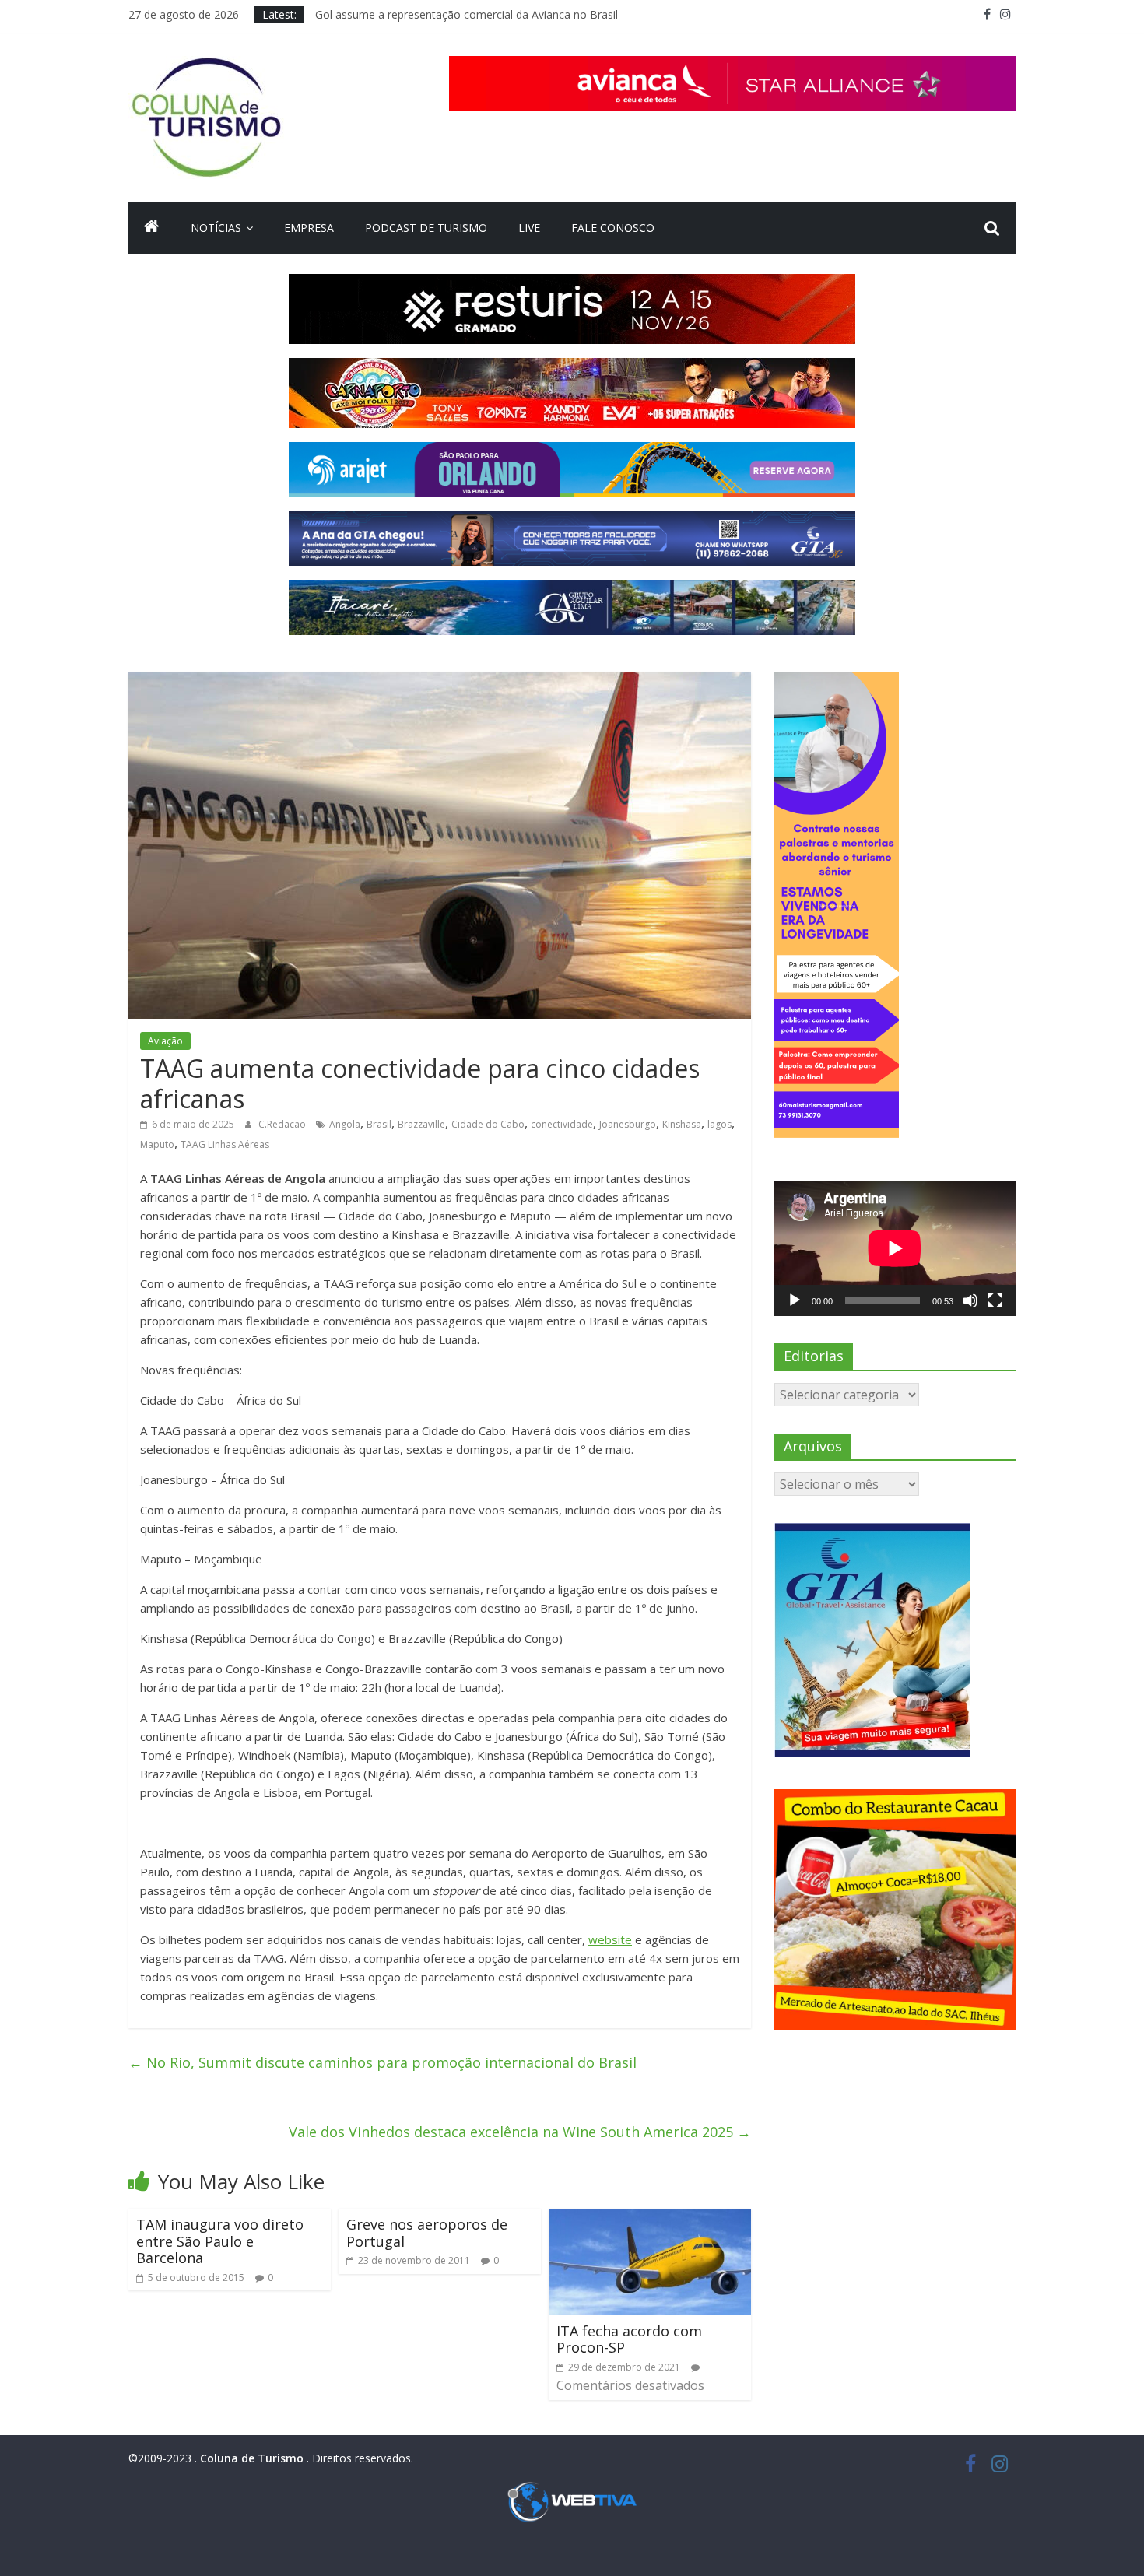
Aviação (165, 1041)
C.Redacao (283, 1124)
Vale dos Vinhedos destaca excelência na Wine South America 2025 (520, 2132)
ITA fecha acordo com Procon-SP (629, 2339)
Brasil (379, 1124)
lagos (719, 1124)
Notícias (216, 228)
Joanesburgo (628, 1124)
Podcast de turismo (426, 228)
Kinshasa (682, 1124)
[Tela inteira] (995, 1300)
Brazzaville (421, 1124)
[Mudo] (970, 1300)
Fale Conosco (613, 228)
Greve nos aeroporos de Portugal (427, 2233)
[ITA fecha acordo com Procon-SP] (650, 2218)
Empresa (309, 228)
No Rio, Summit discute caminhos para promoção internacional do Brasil (383, 2062)
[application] (895, 1248)
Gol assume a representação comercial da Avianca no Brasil (467, 14)
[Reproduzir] (795, 1300)
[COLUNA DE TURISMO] (152, 228)
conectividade (562, 1124)
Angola (345, 1124)
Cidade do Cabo (488, 1124)
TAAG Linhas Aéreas (225, 1144)
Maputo (157, 1144)
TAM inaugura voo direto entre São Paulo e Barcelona (220, 2241)
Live (529, 228)
